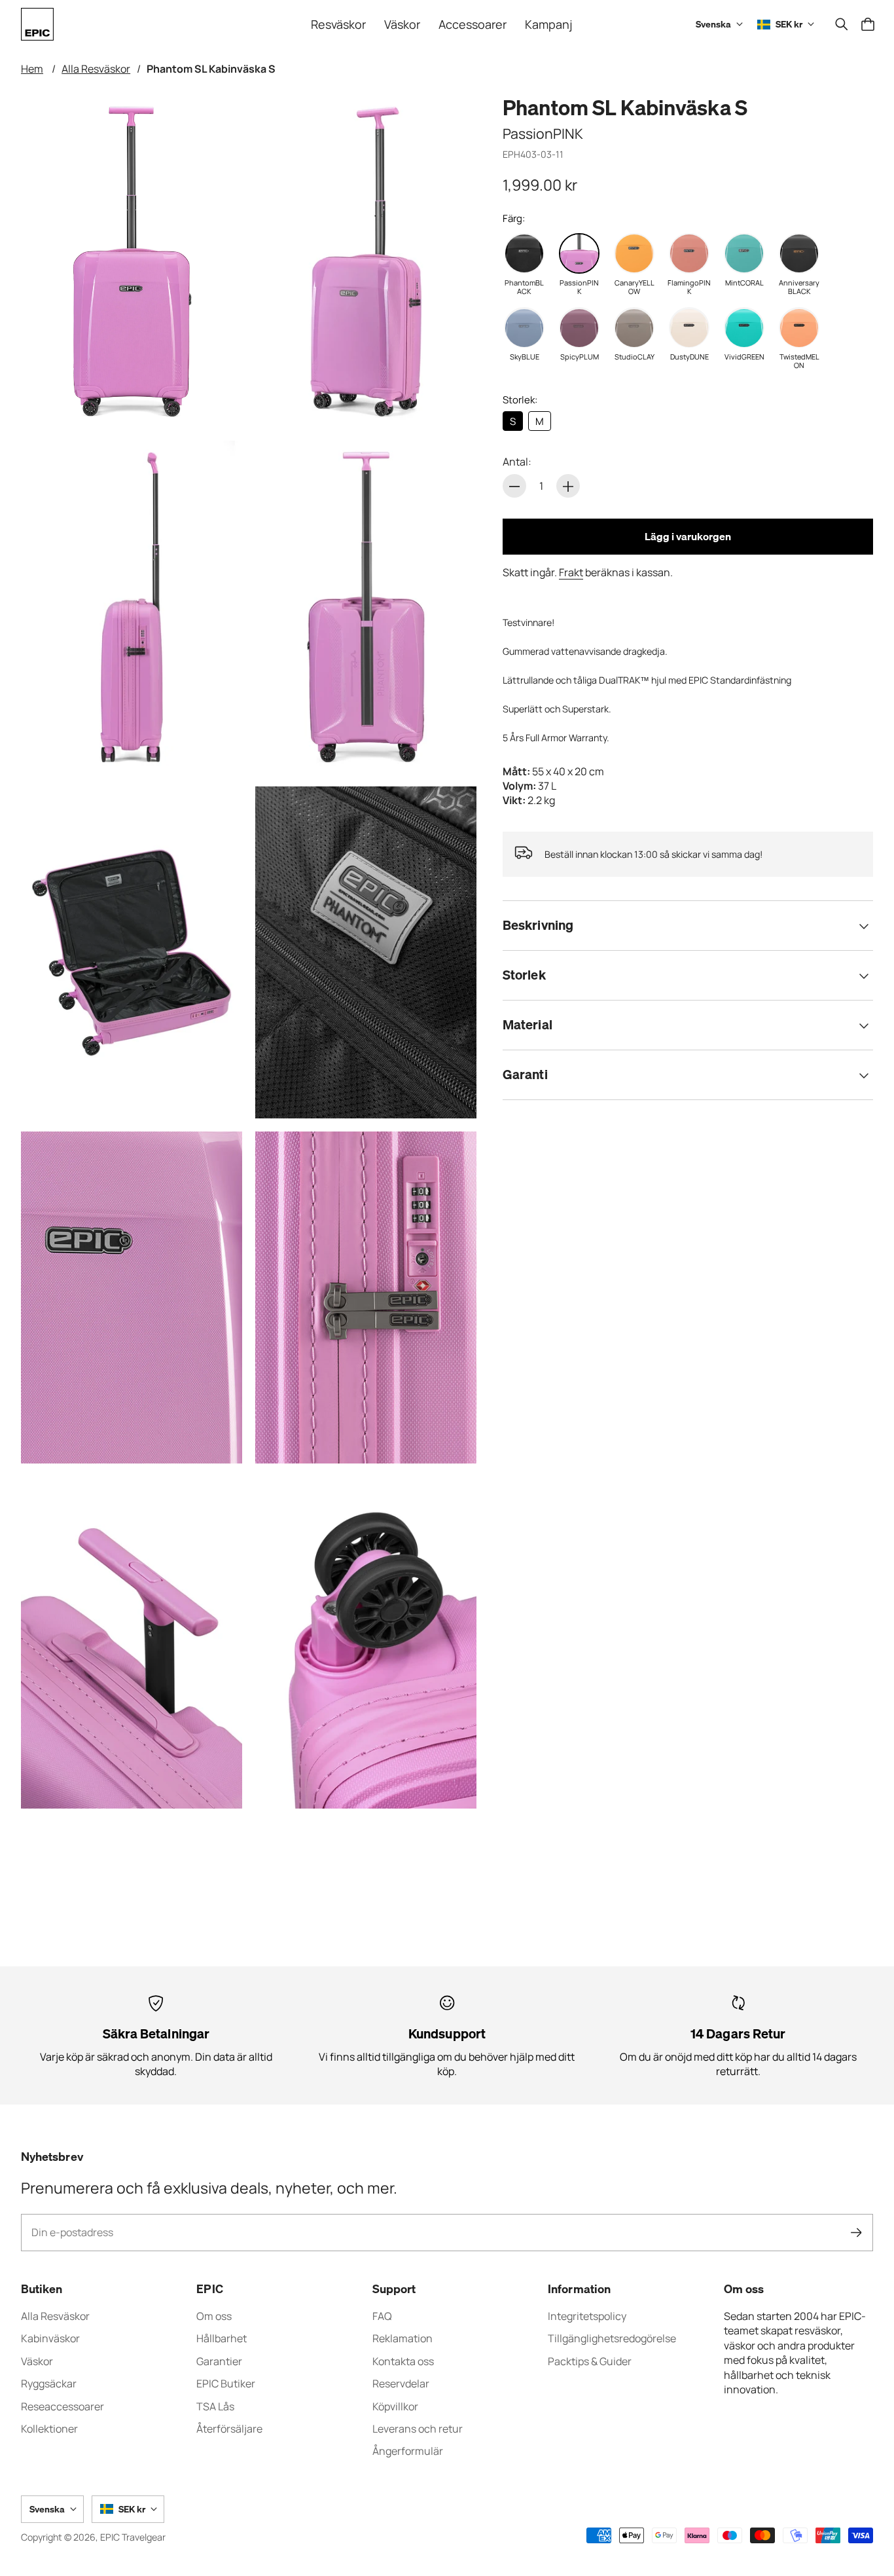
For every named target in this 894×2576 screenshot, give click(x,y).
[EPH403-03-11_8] (132, 1643)
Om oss (214, 2316)
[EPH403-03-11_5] (366, 952)
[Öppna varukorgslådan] (868, 24)
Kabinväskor (50, 2338)
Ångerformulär (408, 2451)
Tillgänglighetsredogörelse (612, 2338)
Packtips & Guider (590, 2361)
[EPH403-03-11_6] (132, 1297)
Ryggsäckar (49, 2383)
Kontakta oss (403, 2361)
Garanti (525, 1075)
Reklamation (402, 2338)
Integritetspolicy (587, 2316)
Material (527, 1025)
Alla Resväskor (96, 69)
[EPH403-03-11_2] (132, 607)
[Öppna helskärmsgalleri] (217, 403)
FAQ (382, 2316)
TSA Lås (215, 2406)
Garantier (219, 2361)
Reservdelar (401, 2383)
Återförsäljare (229, 2429)
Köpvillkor (395, 2406)
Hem (32, 69)
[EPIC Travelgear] (37, 24)
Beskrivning (538, 926)
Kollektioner (49, 2429)
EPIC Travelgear (133, 2537)
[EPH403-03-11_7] (366, 1297)
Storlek (524, 975)
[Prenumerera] (856, 2233)
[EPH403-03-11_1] (366, 262)
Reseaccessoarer (63, 2406)
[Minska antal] (514, 487)
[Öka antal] (568, 487)
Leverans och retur (418, 2429)
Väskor (37, 2361)
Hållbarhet (222, 2338)
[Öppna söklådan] (842, 24)
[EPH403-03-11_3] (366, 607)
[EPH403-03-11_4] (132, 952)
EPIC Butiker (226, 2383)
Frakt (571, 572)
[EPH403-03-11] (132, 262)
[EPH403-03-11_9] (366, 1643)
